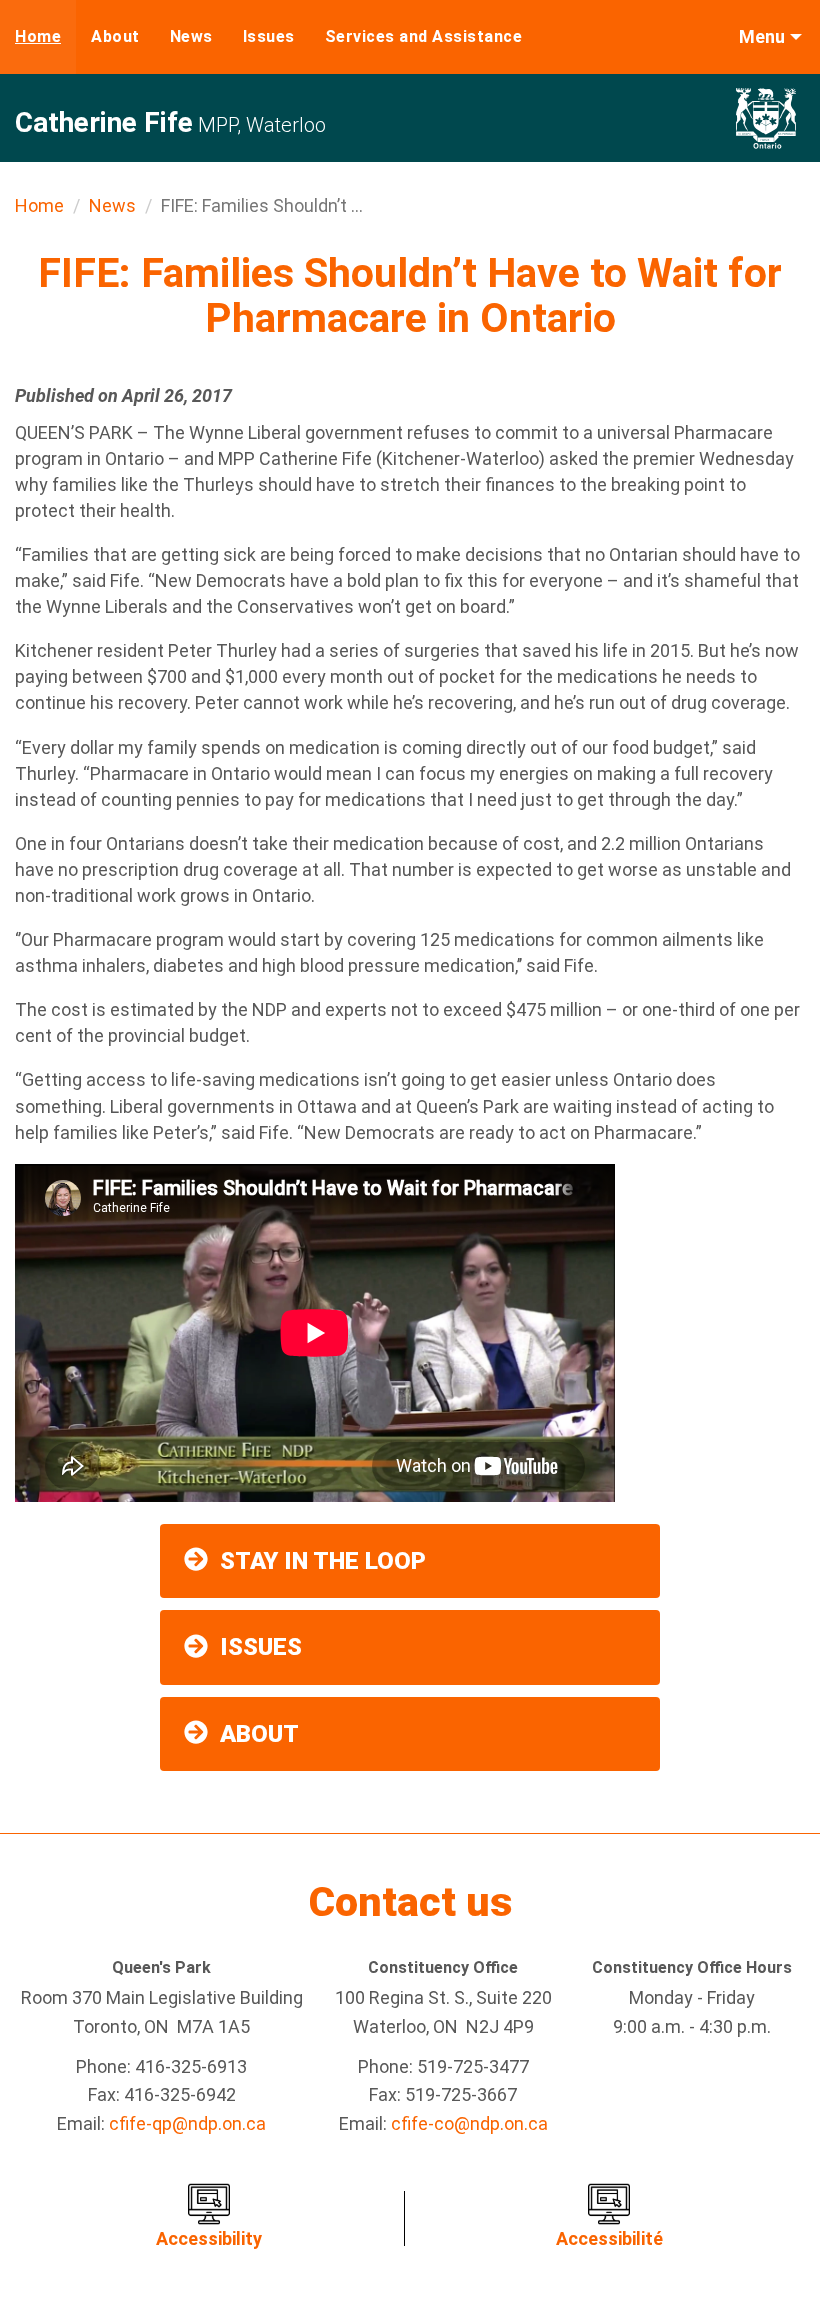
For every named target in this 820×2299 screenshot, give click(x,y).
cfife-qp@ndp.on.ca (187, 2123)
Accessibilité (609, 2238)
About (115, 36)
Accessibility (209, 2238)
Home (38, 36)
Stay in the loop (323, 1561)
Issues (269, 36)
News (191, 36)
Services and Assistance (424, 36)
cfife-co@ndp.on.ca (469, 2123)
